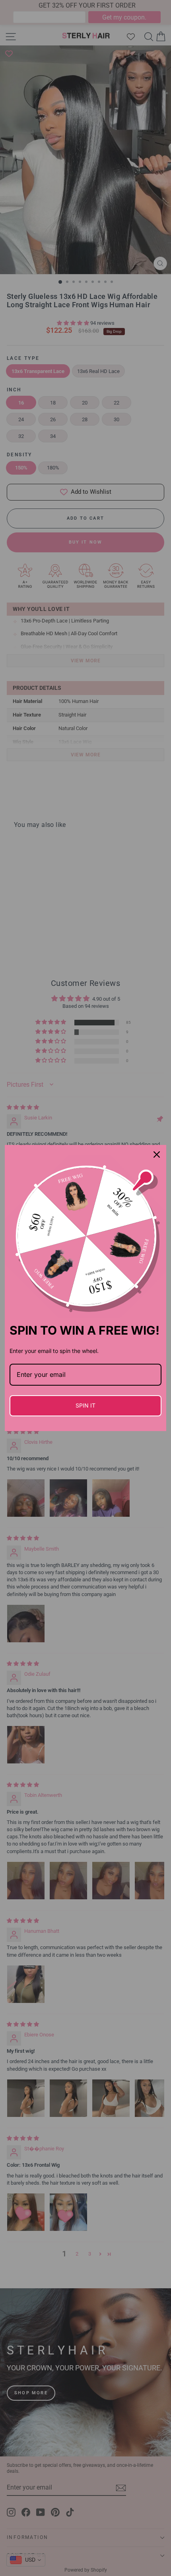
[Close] (157, 1154)
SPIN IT (85, 1405)
